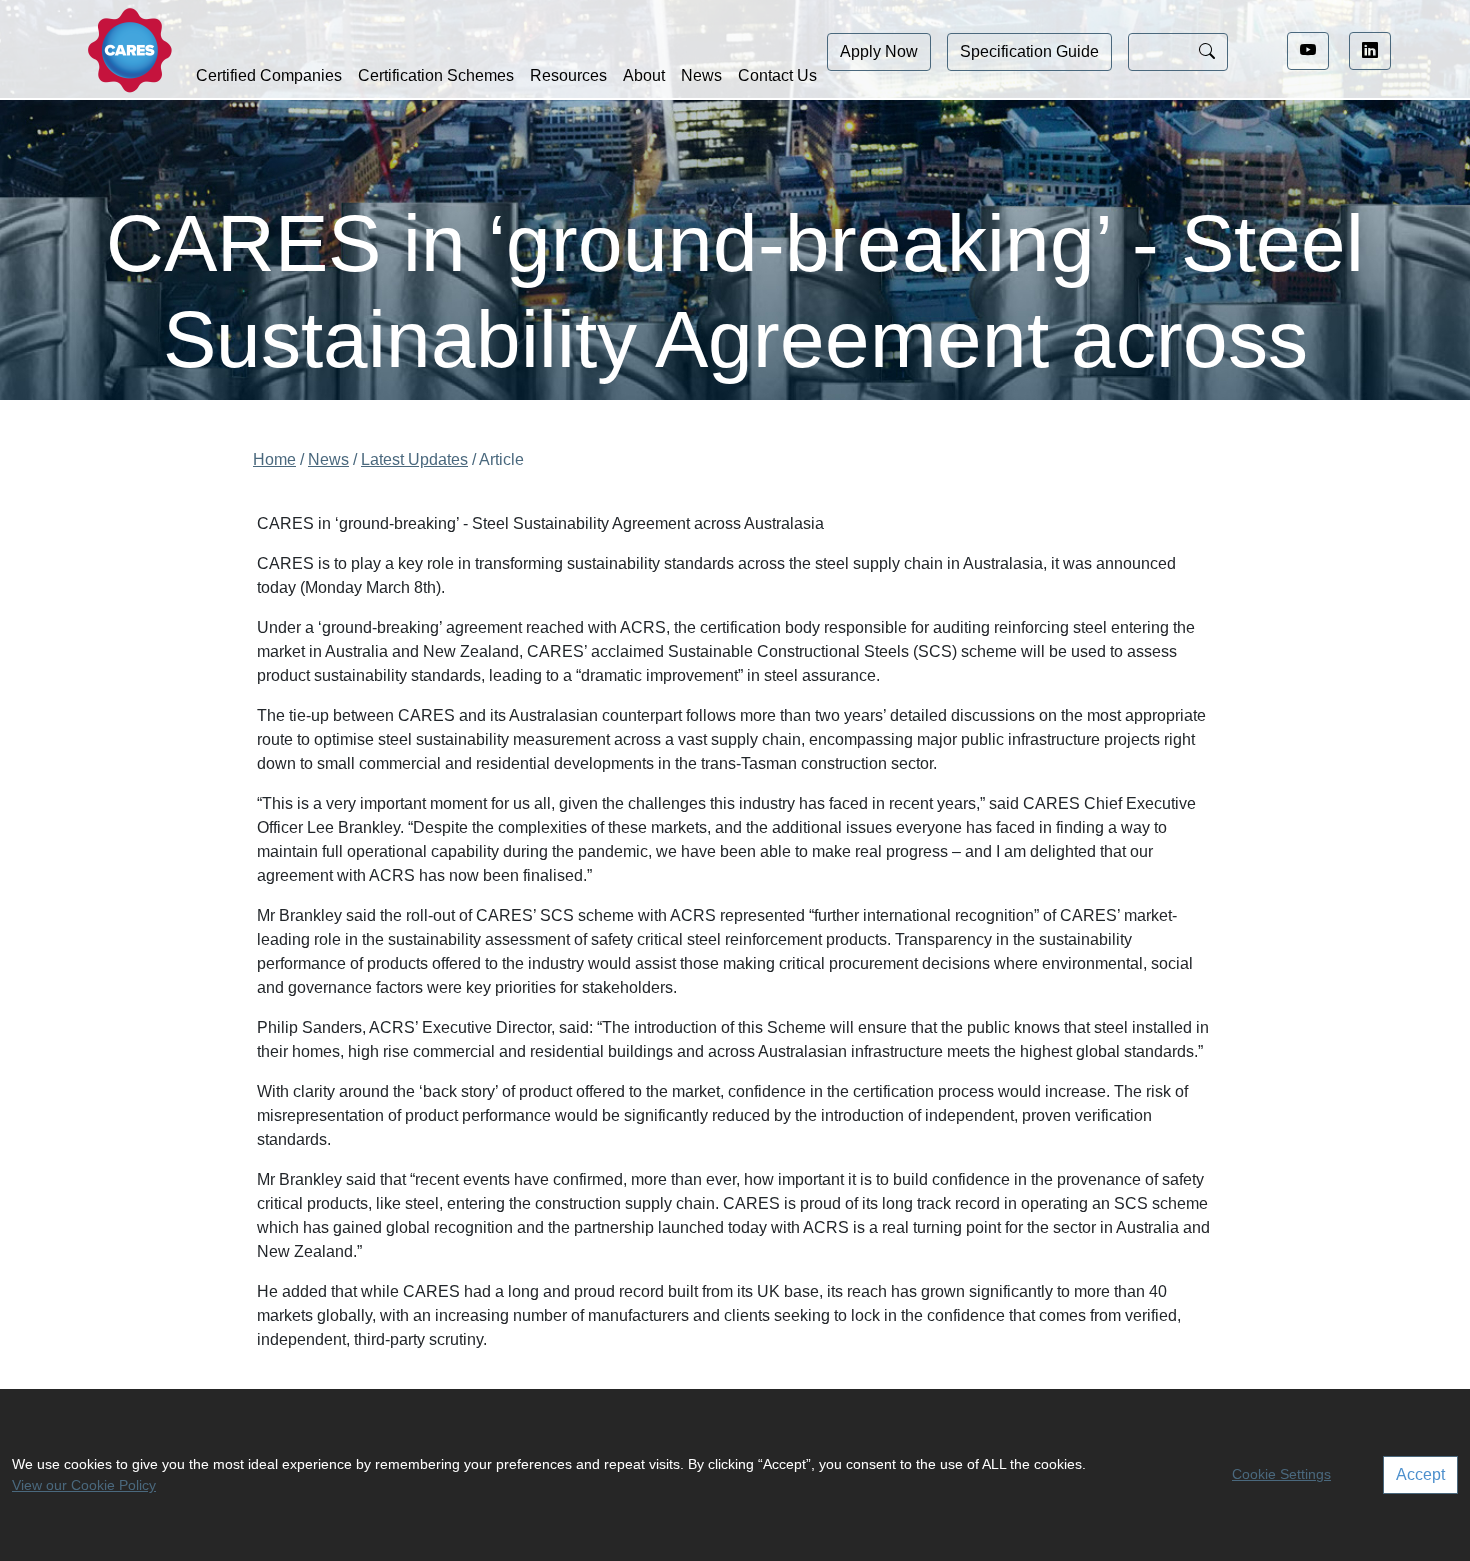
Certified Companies (269, 75)
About (644, 75)
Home (274, 459)
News (701, 75)
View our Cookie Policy (84, 1485)
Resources (568, 75)
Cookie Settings (1281, 1474)
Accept (1420, 1474)
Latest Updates (414, 459)
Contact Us (777, 75)
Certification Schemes (436, 75)
